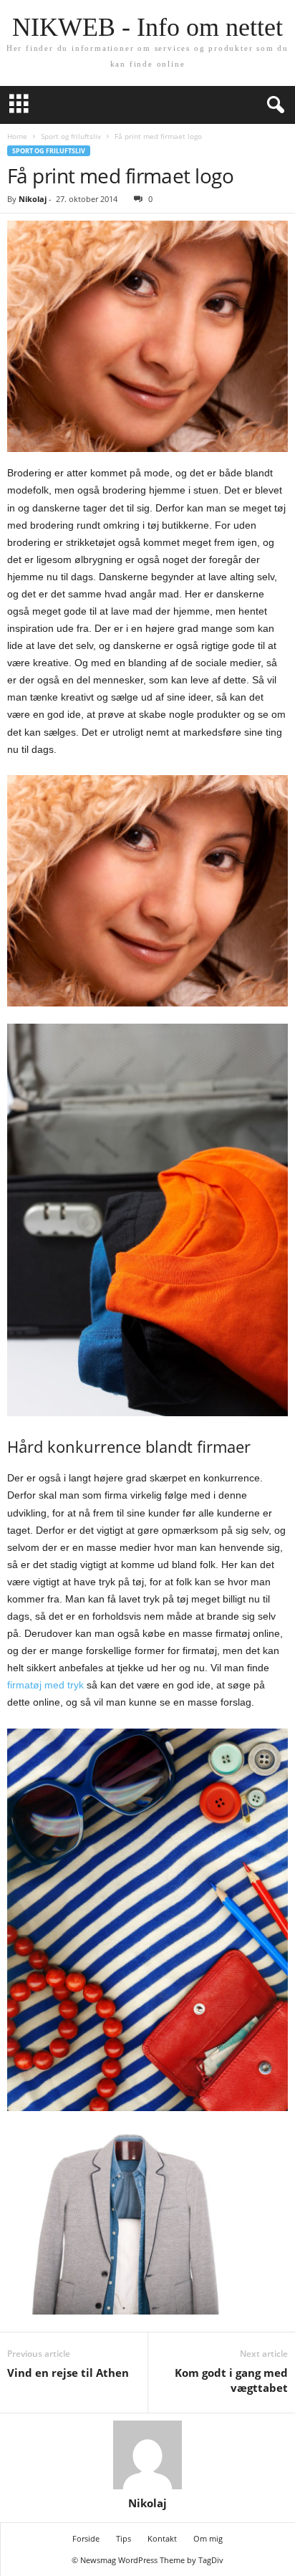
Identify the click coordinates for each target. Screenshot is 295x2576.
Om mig (208, 2538)
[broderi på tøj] (147, 891)
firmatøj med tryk (45, 1685)
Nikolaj (33, 199)
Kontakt (162, 2538)
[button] (273, 105)
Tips (124, 2538)
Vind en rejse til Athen (68, 2373)
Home (17, 136)
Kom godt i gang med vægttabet (231, 2380)
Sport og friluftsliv (71, 136)
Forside (86, 2538)
